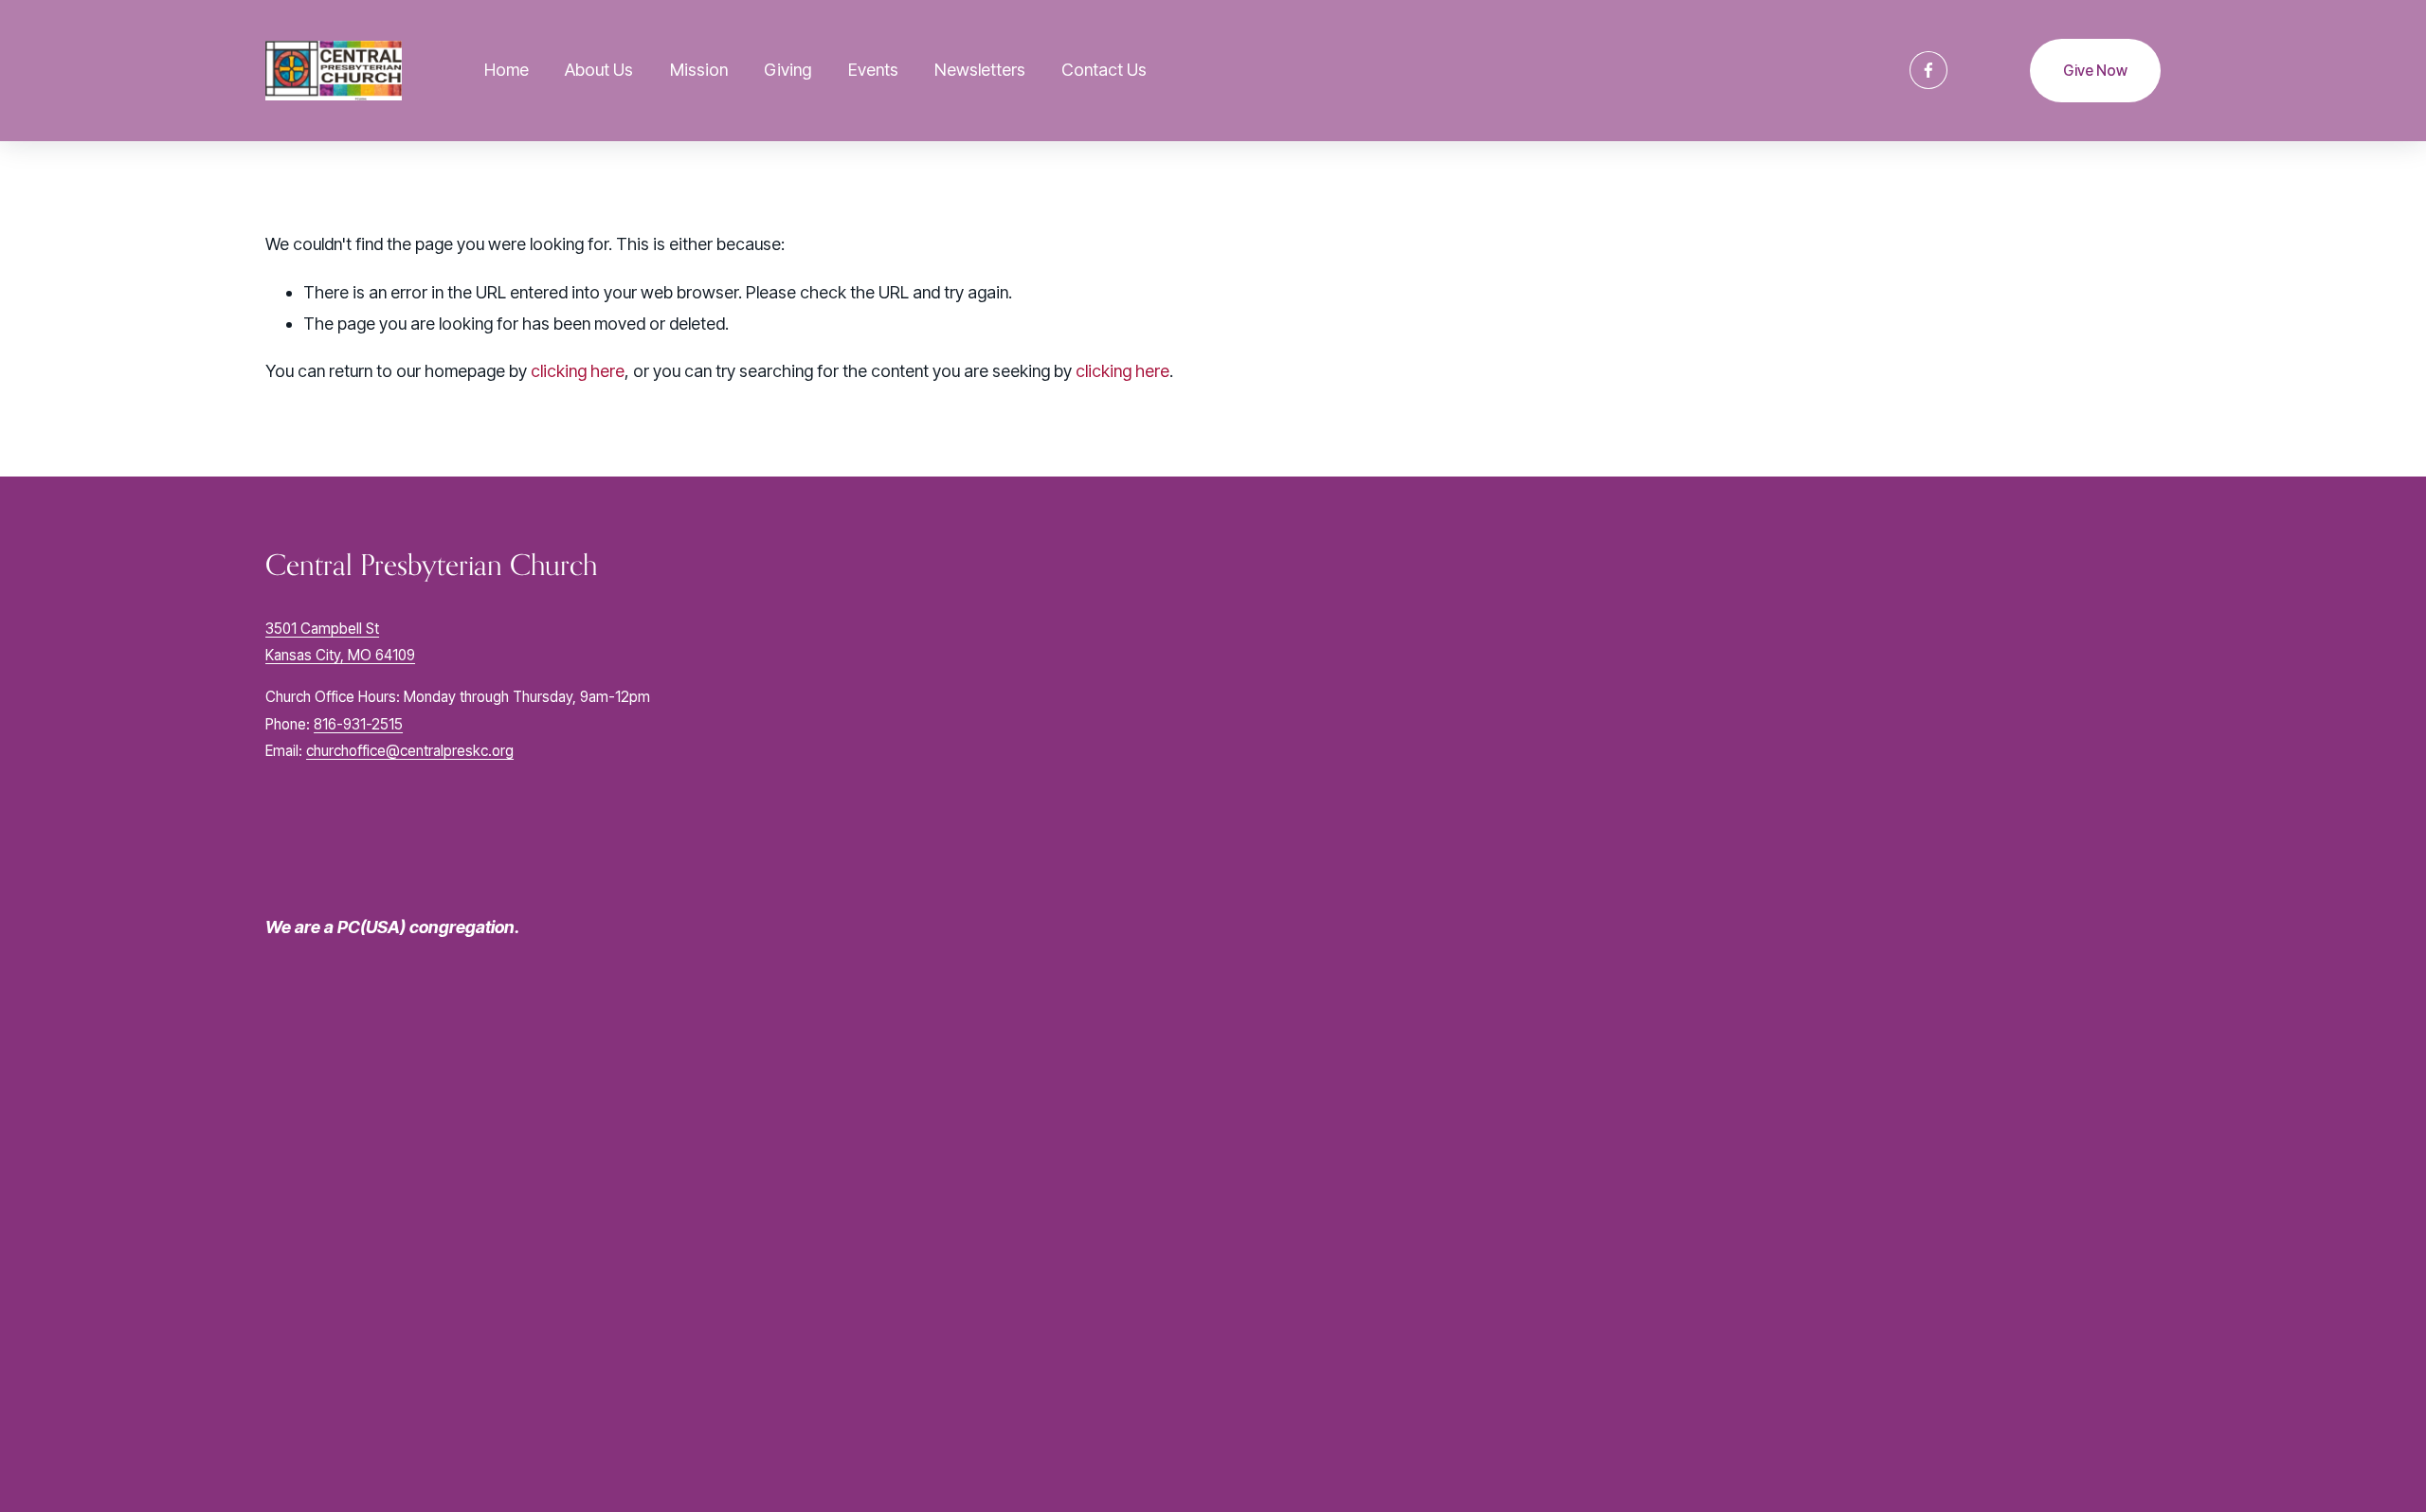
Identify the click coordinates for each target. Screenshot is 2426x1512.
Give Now (2095, 71)
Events (873, 70)
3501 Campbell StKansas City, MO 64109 (340, 642)
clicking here (578, 371)
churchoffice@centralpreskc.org (410, 751)
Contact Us (1104, 70)
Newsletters (980, 70)
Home (507, 70)
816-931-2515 (358, 724)
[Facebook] (1928, 70)
